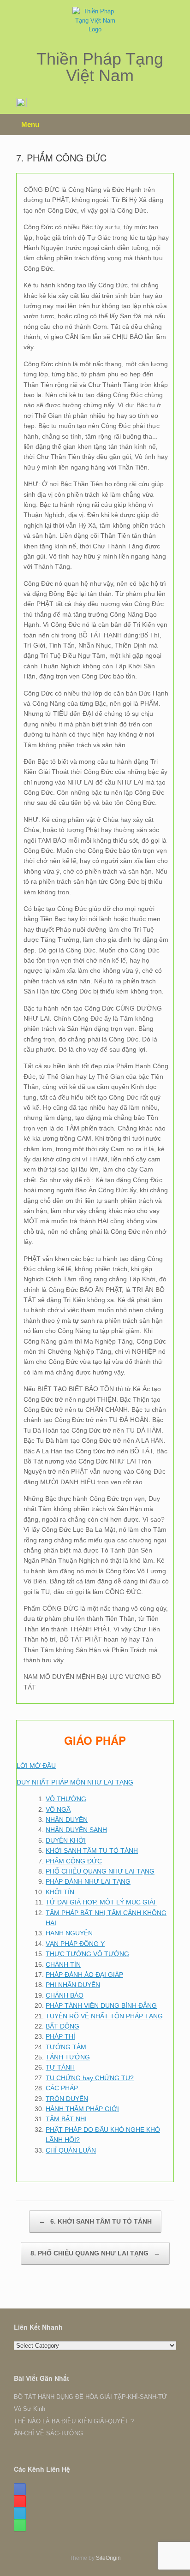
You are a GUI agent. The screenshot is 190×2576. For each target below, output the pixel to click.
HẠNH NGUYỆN (69, 1933)
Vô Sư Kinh (30, 2409)
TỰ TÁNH (60, 2067)
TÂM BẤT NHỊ (66, 2119)
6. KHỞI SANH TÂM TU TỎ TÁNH (95, 2221)
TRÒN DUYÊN (67, 2099)
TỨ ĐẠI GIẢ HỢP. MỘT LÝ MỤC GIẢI (101, 1902)
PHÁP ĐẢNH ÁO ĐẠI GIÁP (84, 1975)
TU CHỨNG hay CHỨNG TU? (90, 2078)
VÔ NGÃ (58, 1809)
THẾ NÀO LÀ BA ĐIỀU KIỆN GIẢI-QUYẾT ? (74, 2421)
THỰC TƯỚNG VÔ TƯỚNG (87, 1954)
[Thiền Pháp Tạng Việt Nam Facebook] (20, 2489)
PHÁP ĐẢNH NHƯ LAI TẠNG (88, 1881)
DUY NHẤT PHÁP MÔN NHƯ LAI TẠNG (75, 1782)
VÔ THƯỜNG (66, 1799)
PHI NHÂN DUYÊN (73, 1985)
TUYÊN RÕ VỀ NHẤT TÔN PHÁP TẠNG (104, 2016)
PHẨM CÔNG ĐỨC (74, 1861)
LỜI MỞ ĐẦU (36, 1766)
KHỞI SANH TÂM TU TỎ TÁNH (92, 1850)
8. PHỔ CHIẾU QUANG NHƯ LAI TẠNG (95, 2253)
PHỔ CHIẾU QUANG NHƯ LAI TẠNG (100, 1871)
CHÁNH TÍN (63, 1964)
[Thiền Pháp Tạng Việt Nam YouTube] (20, 2501)
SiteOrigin (108, 2558)
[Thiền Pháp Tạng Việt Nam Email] (20, 2513)
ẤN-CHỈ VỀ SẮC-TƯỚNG (48, 2433)
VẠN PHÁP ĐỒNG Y (75, 1944)
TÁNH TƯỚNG (68, 2057)
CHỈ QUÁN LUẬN (71, 2150)
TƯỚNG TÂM (66, 2047)
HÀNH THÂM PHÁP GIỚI (82, 2109)
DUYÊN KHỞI (66, 1840)
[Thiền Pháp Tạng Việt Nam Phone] (20, 2525)
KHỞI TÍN (60, 1892)
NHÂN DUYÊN (67, 1820)
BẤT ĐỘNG (62, 2026)
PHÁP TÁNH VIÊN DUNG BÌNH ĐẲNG (101, 2005)
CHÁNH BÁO (65, 1995)
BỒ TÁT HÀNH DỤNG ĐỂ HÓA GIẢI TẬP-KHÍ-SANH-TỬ (90, 2397)
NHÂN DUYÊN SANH (76, 1830)
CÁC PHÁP (62, 2088)
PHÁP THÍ (60, 2036)
